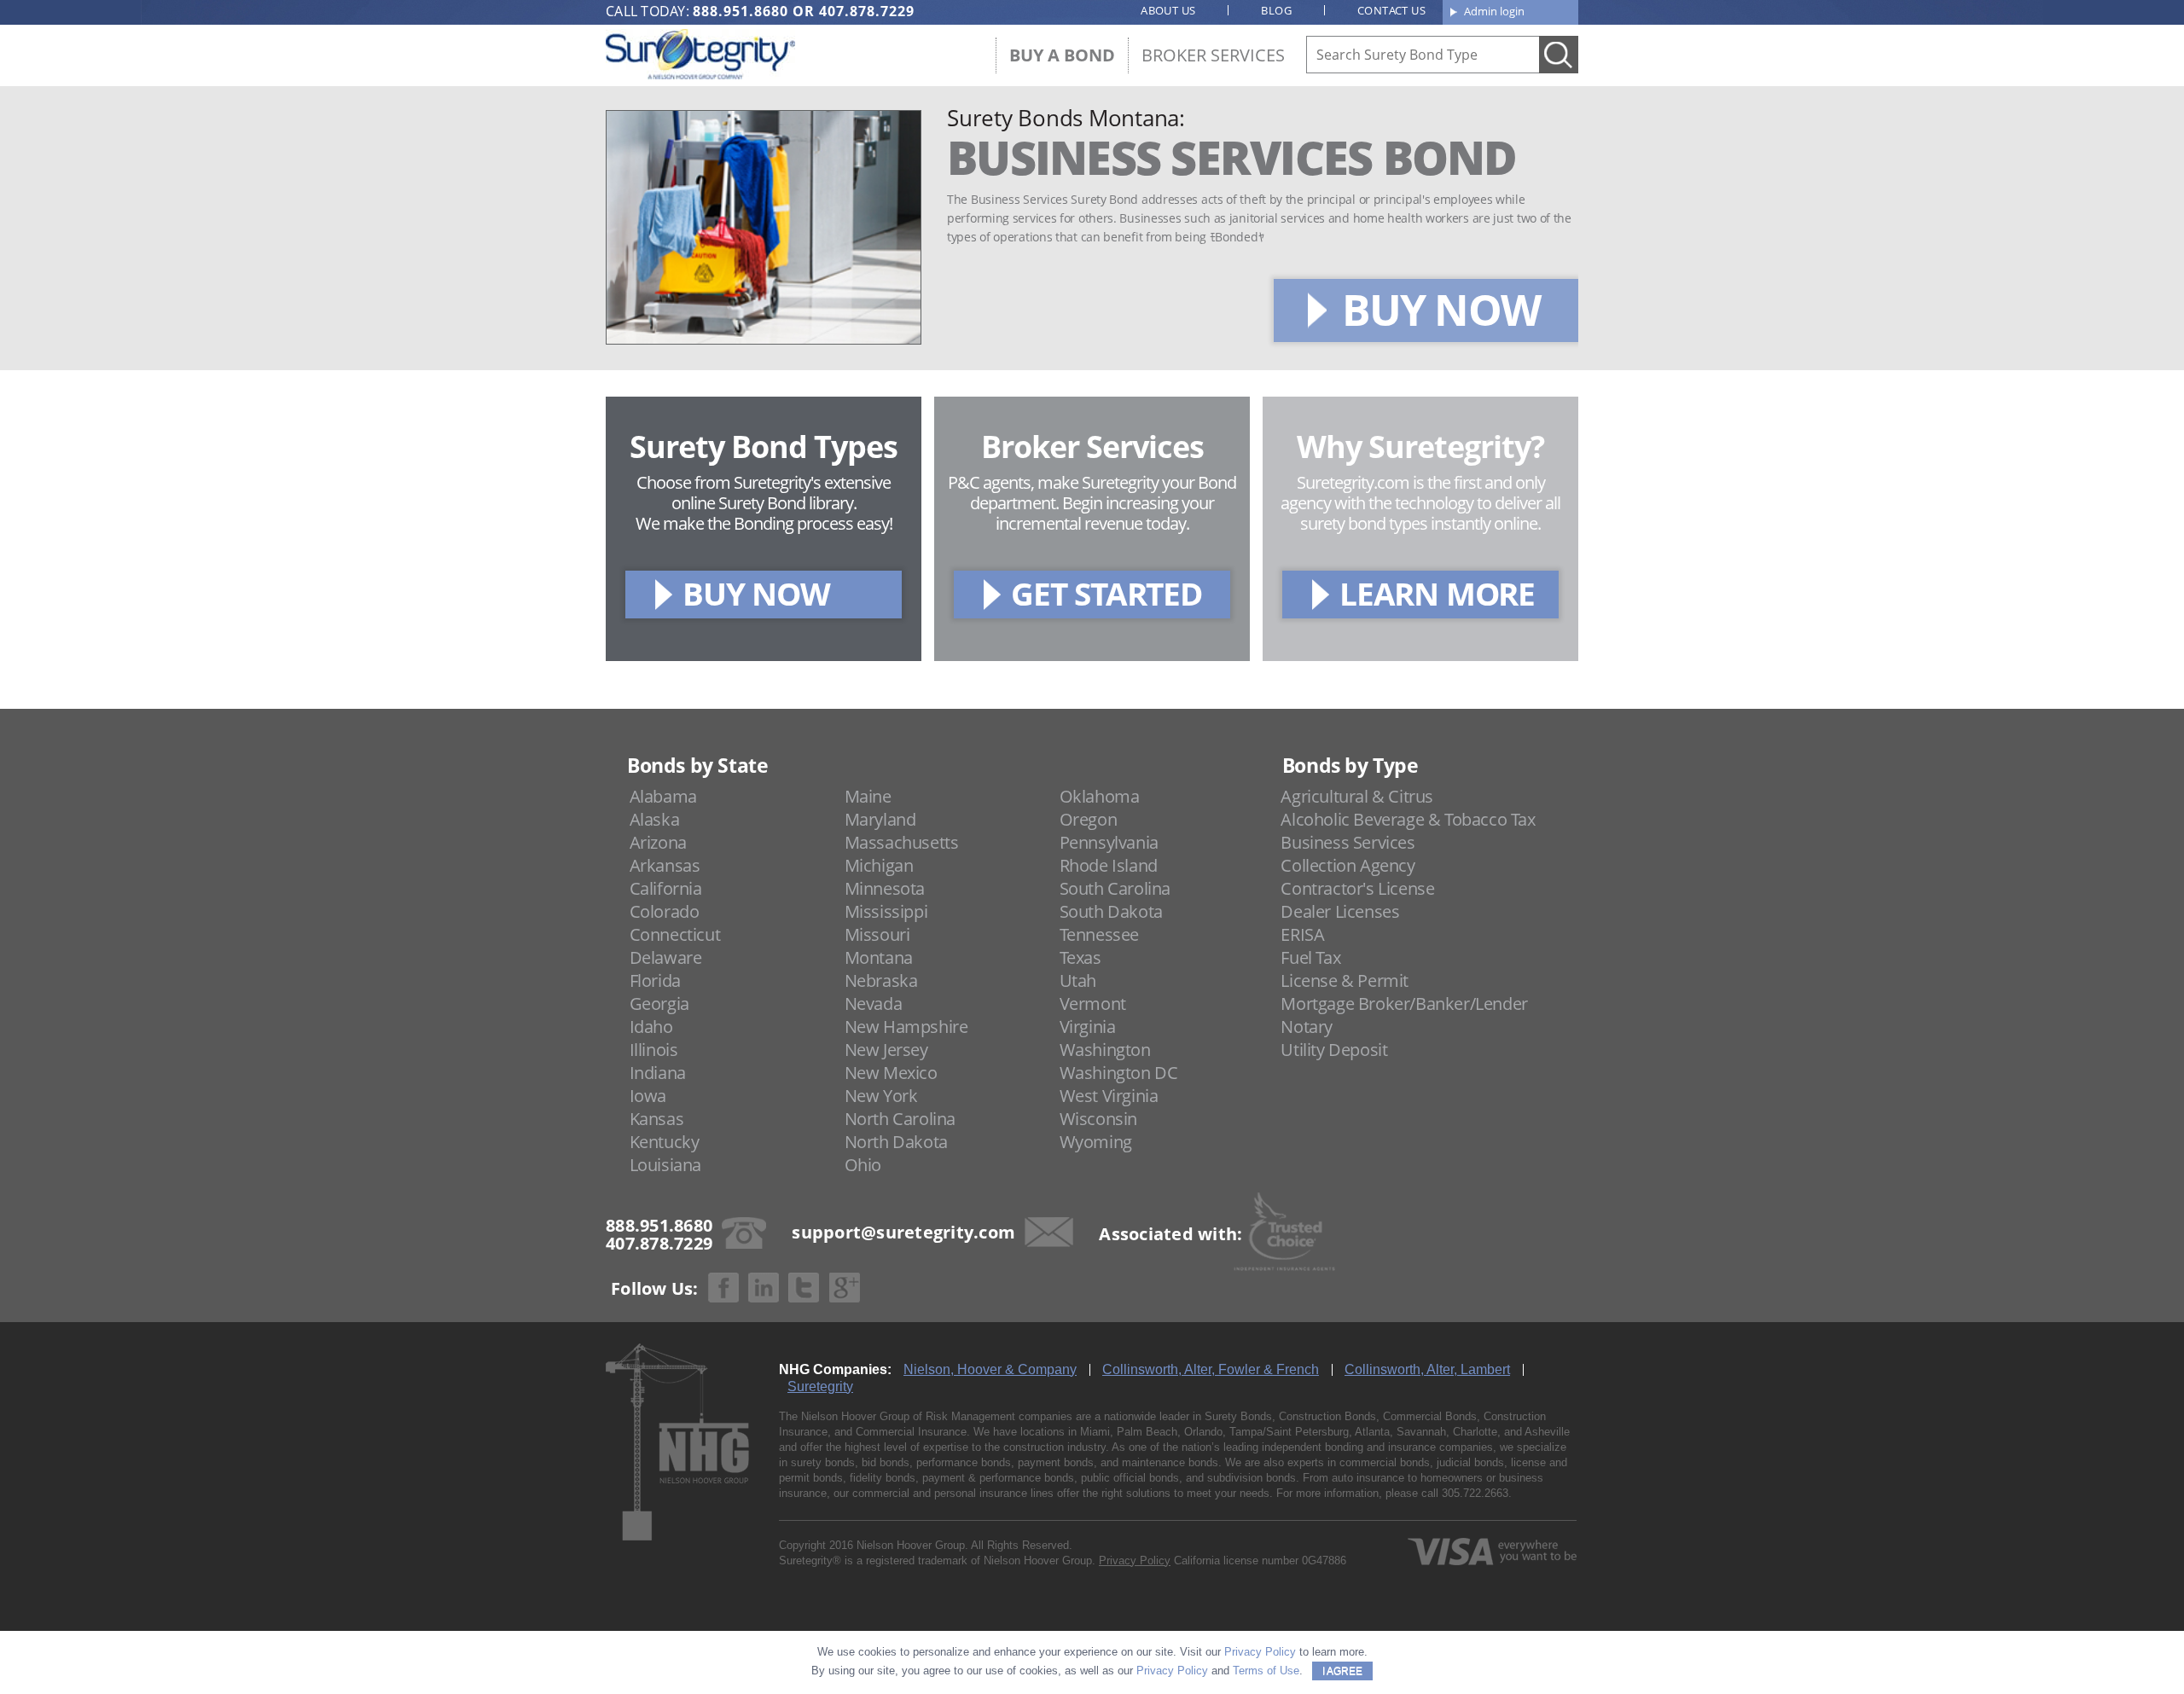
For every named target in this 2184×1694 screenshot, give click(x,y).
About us (1168, 10)
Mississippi (886, 911)
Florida (655, 980)
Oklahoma (1100, 796)
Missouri (877, 934)
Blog (1276, 10)
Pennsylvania (1109, 842)
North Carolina (900, 1119)
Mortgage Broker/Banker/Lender (1404, 1004)
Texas (1080, 957)
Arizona (658, 842)
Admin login (1494, 11)
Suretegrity (820, 1387)
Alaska (655, 819)
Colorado (665, 911)
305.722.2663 (1475, 1493)
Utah (1078, 980)
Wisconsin (1098, 1119)
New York (881, 1096)
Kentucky (665, 1142)
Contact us (1391, 10)
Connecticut (675, 934)
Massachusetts (902, 842)
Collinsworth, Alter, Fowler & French (1211, 1369)
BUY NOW (1441, 310)
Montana (879, 957)
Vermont (1093, 1004)
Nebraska (881, 980)
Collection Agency (1348, 865)
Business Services (1348, 842)
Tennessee (1099, 934)
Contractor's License (1357, 888)
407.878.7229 (867, 11)
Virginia (1088, 1027)
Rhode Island (1109, 865)
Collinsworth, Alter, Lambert (1427, 1369)
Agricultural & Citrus (1357, 796)
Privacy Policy (1135, 1561)
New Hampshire (906, 1027)
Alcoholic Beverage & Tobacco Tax (1408, 819)
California (666, 888)
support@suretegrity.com (903, 1232)
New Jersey (886, 1050)
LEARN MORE (1437, 593)
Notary (1307, 1027)
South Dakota (1111, 911)
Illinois (654, 1050)
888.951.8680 (741, 11)
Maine (868, 796)
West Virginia (1109, 1096)
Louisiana (665, 1165)
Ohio (863, 1165)
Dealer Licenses (1340, 911)
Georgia (659, 1004)
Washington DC (1119, 1073)
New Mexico (891, 1073)
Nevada (874, 1004)
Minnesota (885, 888)
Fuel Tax (1310, 957)
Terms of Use (1266, 1671)
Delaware (666, 957)
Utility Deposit (1334, 1050)
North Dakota (896, 1142)
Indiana (658, 1073)
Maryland (880, 819)
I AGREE (1342, 1671)
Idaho (651, 1027)
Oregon (1089, 819)
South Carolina (1115, 888)
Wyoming (1096, 1142)
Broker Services (1213, 55)
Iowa (648, 1096)
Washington (1105, 1050)
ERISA (1302, 934)
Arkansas (665, 865)
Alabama (663, 796)
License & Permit (1345, 980)
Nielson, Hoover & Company (990, 1369)
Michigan (879, 865)
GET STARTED (1107, 593)
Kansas (657, 1119)
